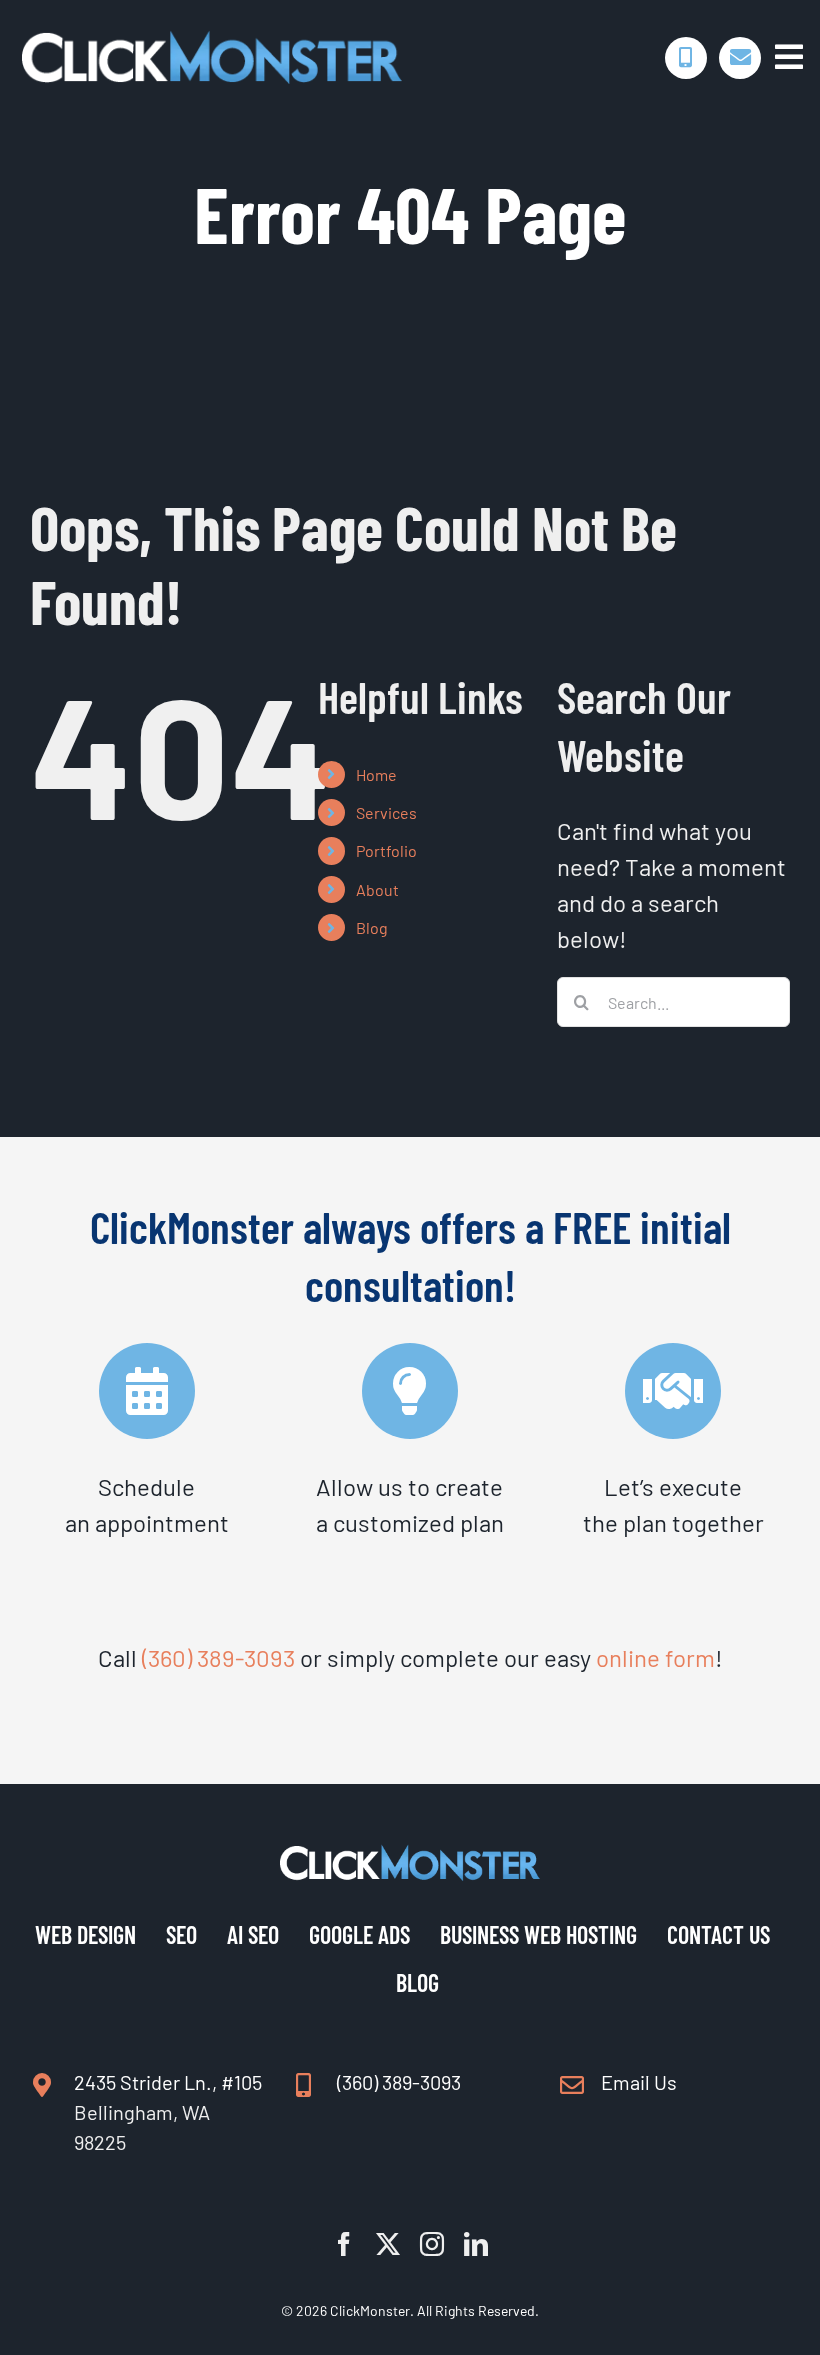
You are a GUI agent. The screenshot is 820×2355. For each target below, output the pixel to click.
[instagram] (432, 2244)
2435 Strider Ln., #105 (168, 2082)
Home (376, 774)
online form (655, 1657)
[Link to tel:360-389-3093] (686, 58)
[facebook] (344, 2244)
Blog (372, 927)
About (377, 889)
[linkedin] (476, 2244)
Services (386, 812)
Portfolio (386, 850)
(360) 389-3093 (218, 1657)
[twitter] (388, 2244)
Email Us (639, 2082)
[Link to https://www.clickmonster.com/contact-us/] (740, 58)
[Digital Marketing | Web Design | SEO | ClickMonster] (212, 41)
